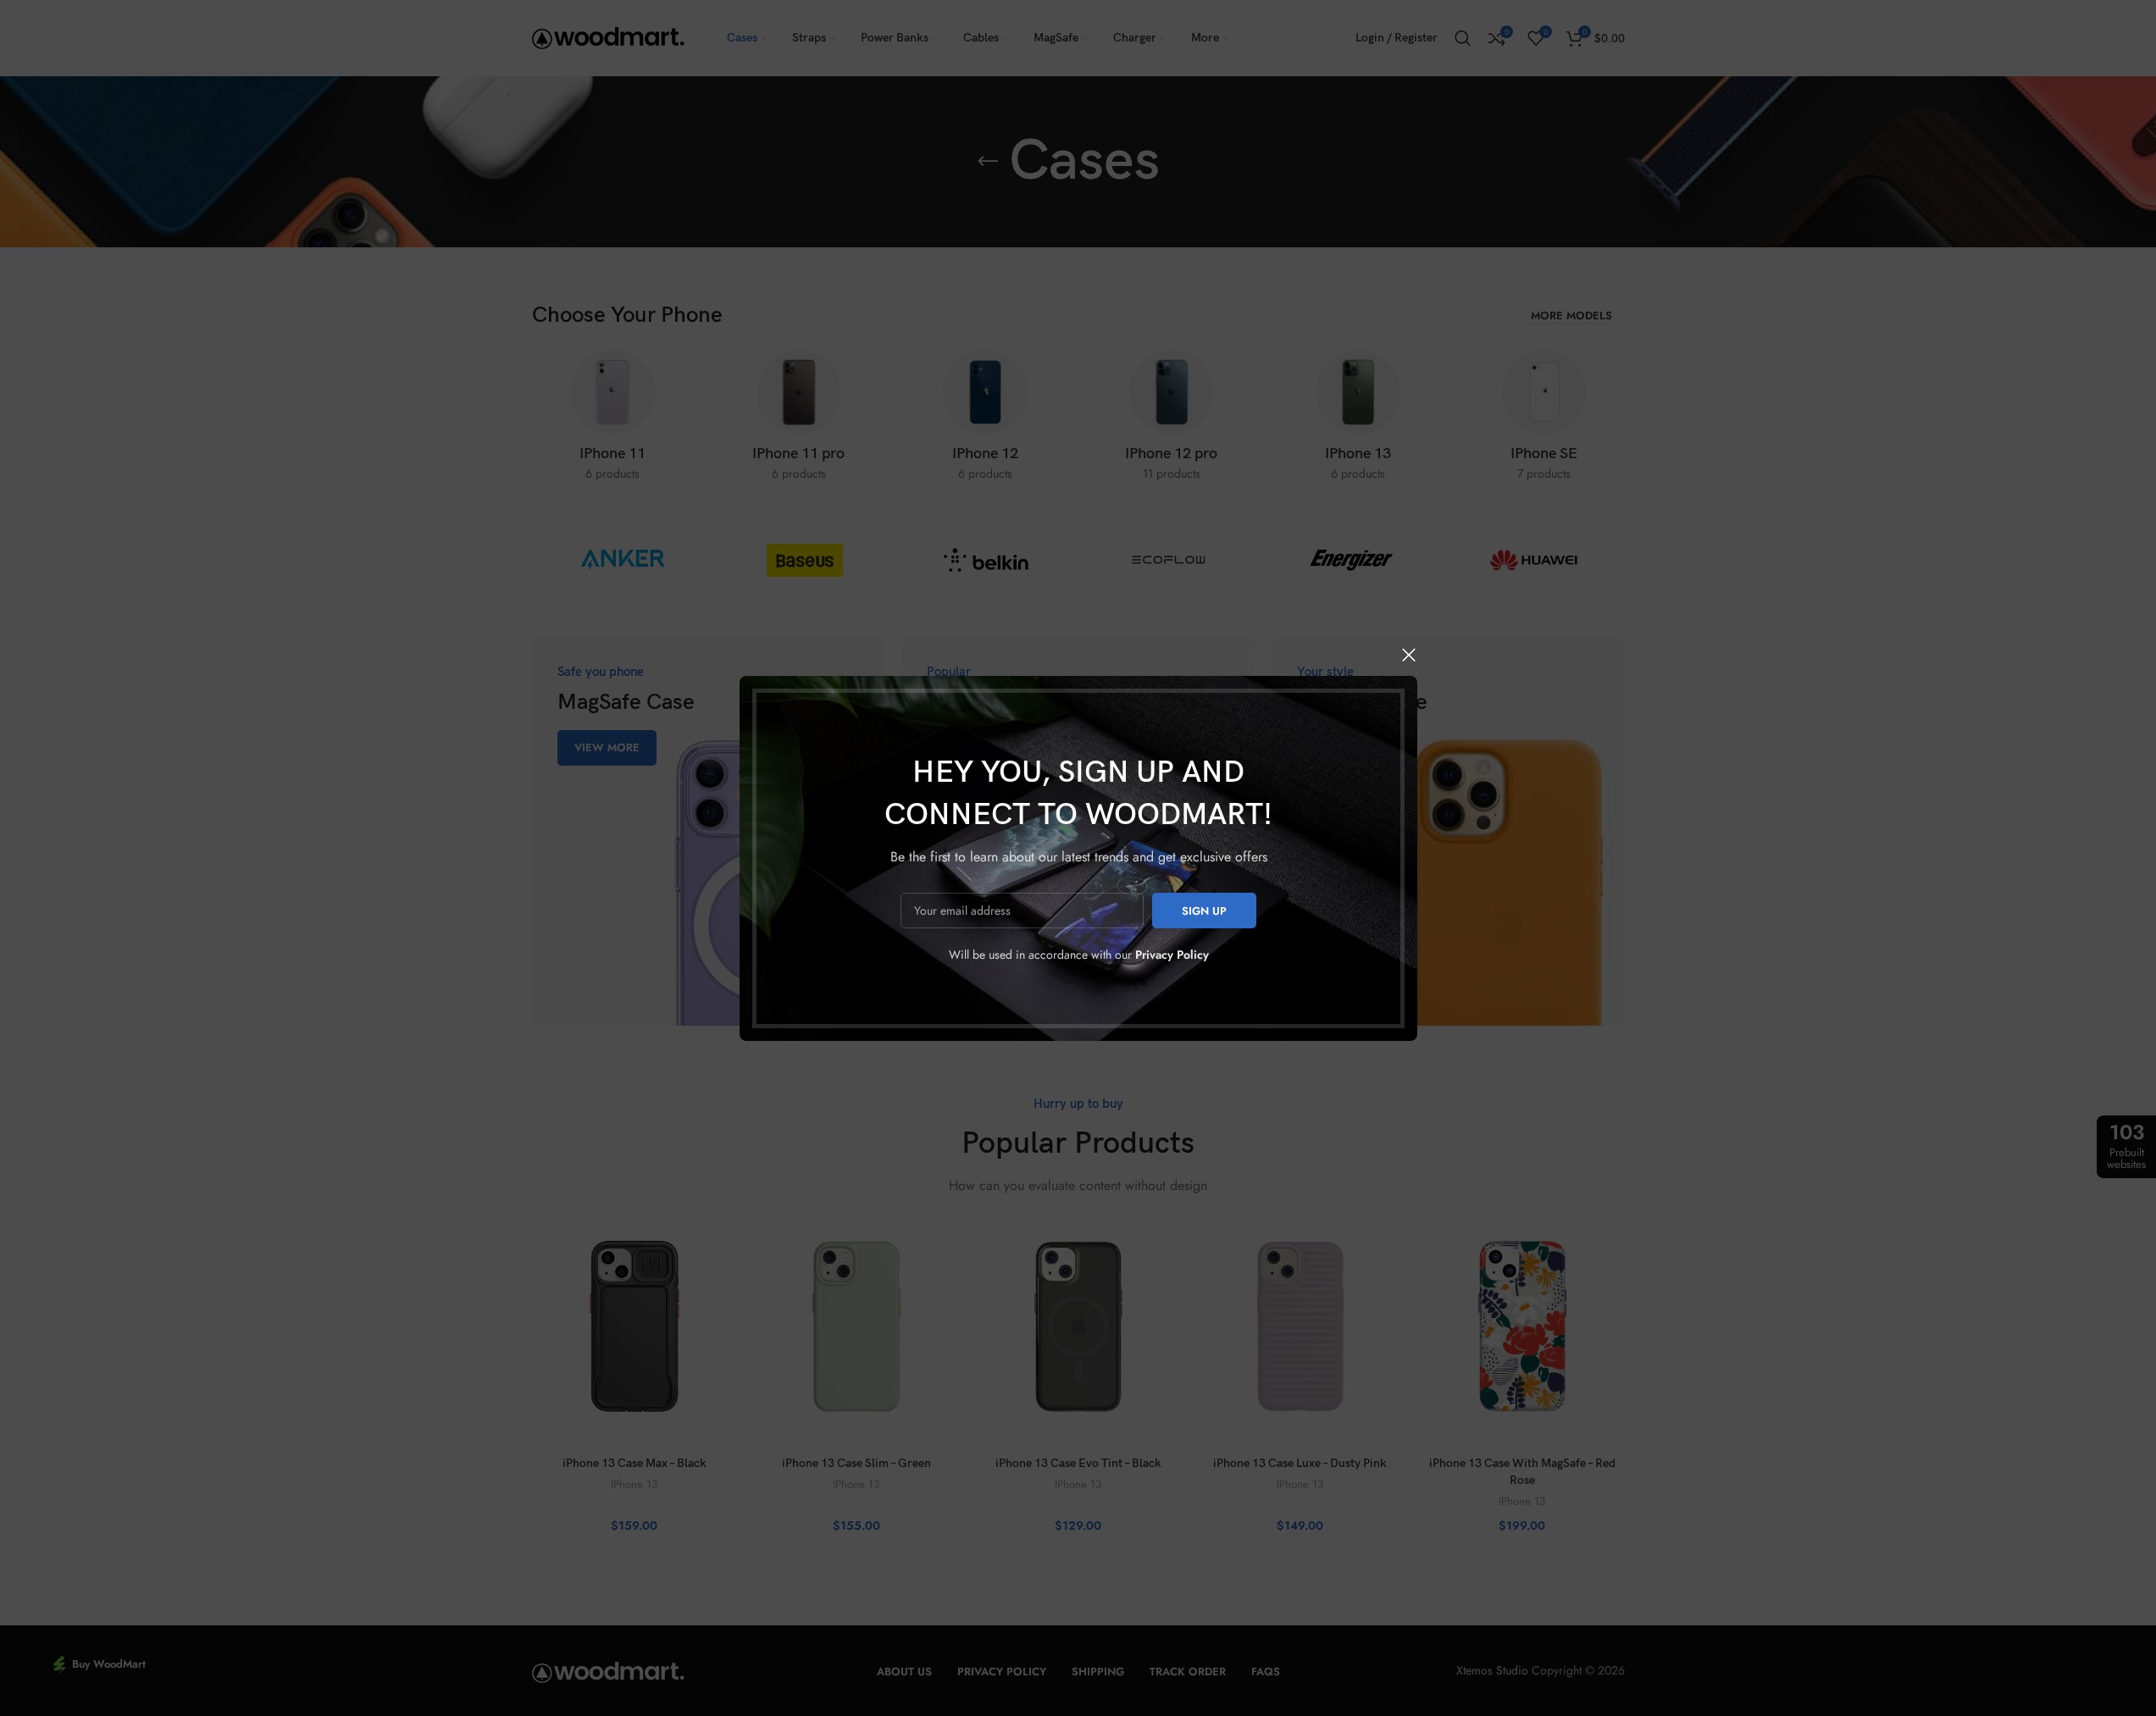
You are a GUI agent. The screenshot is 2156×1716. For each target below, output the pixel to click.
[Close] (1409, 655)
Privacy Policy (1171, 955)
